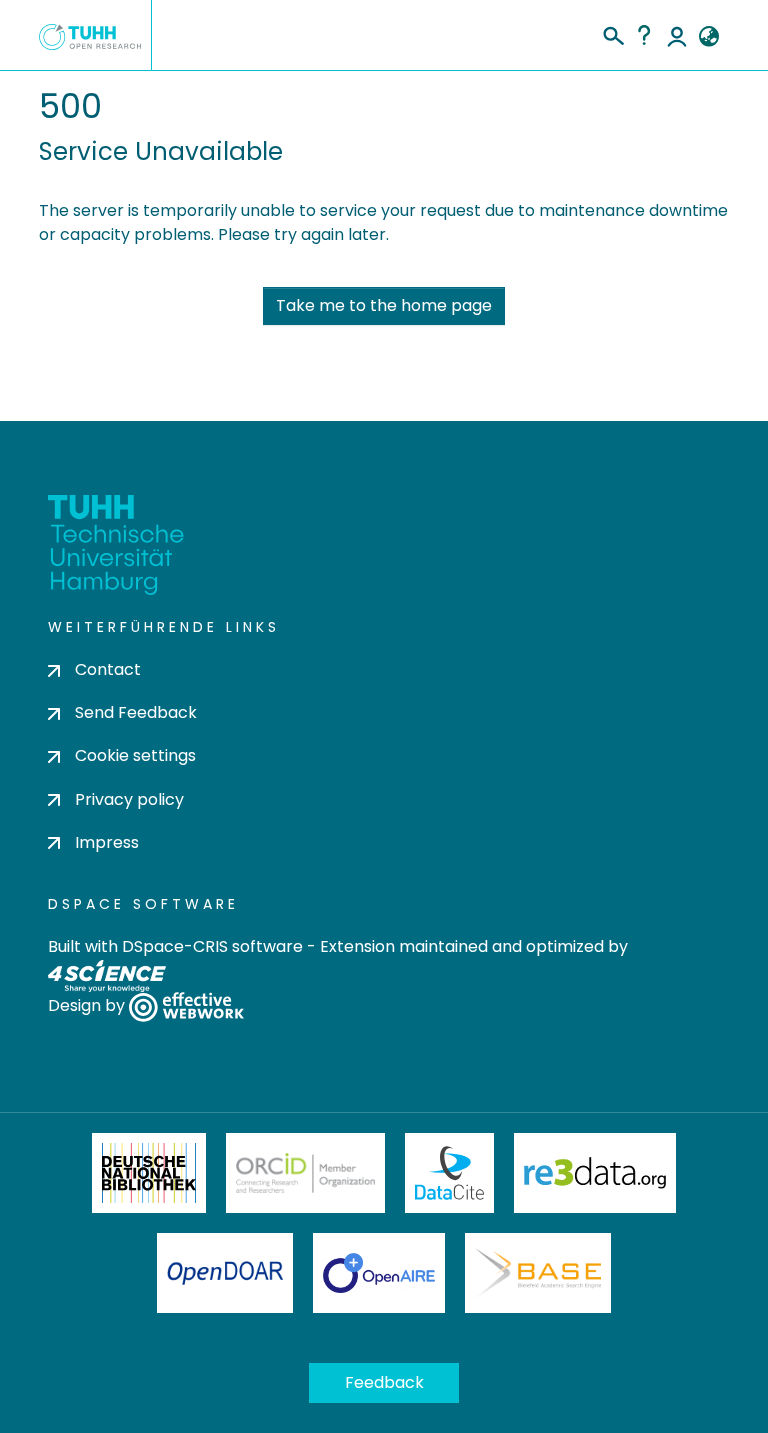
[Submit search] (612, 33)
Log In (677, 35)
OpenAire (379, 1273)
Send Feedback (136, 712)
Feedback (384, 1382)
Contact (108, 669)
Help (644, 35)
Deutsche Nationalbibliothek (149, 1173)
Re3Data (595, 1173)
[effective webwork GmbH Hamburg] (186, 1005)
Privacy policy (129, 799)
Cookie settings (135, 755)
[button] (708, 37)
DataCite (449, 1173)
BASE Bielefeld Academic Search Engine (538, 1273)
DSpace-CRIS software (212, 946)
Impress (107, 842)
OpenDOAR (225, 1273)
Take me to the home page (384, 305)
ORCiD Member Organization (306, 1173)
